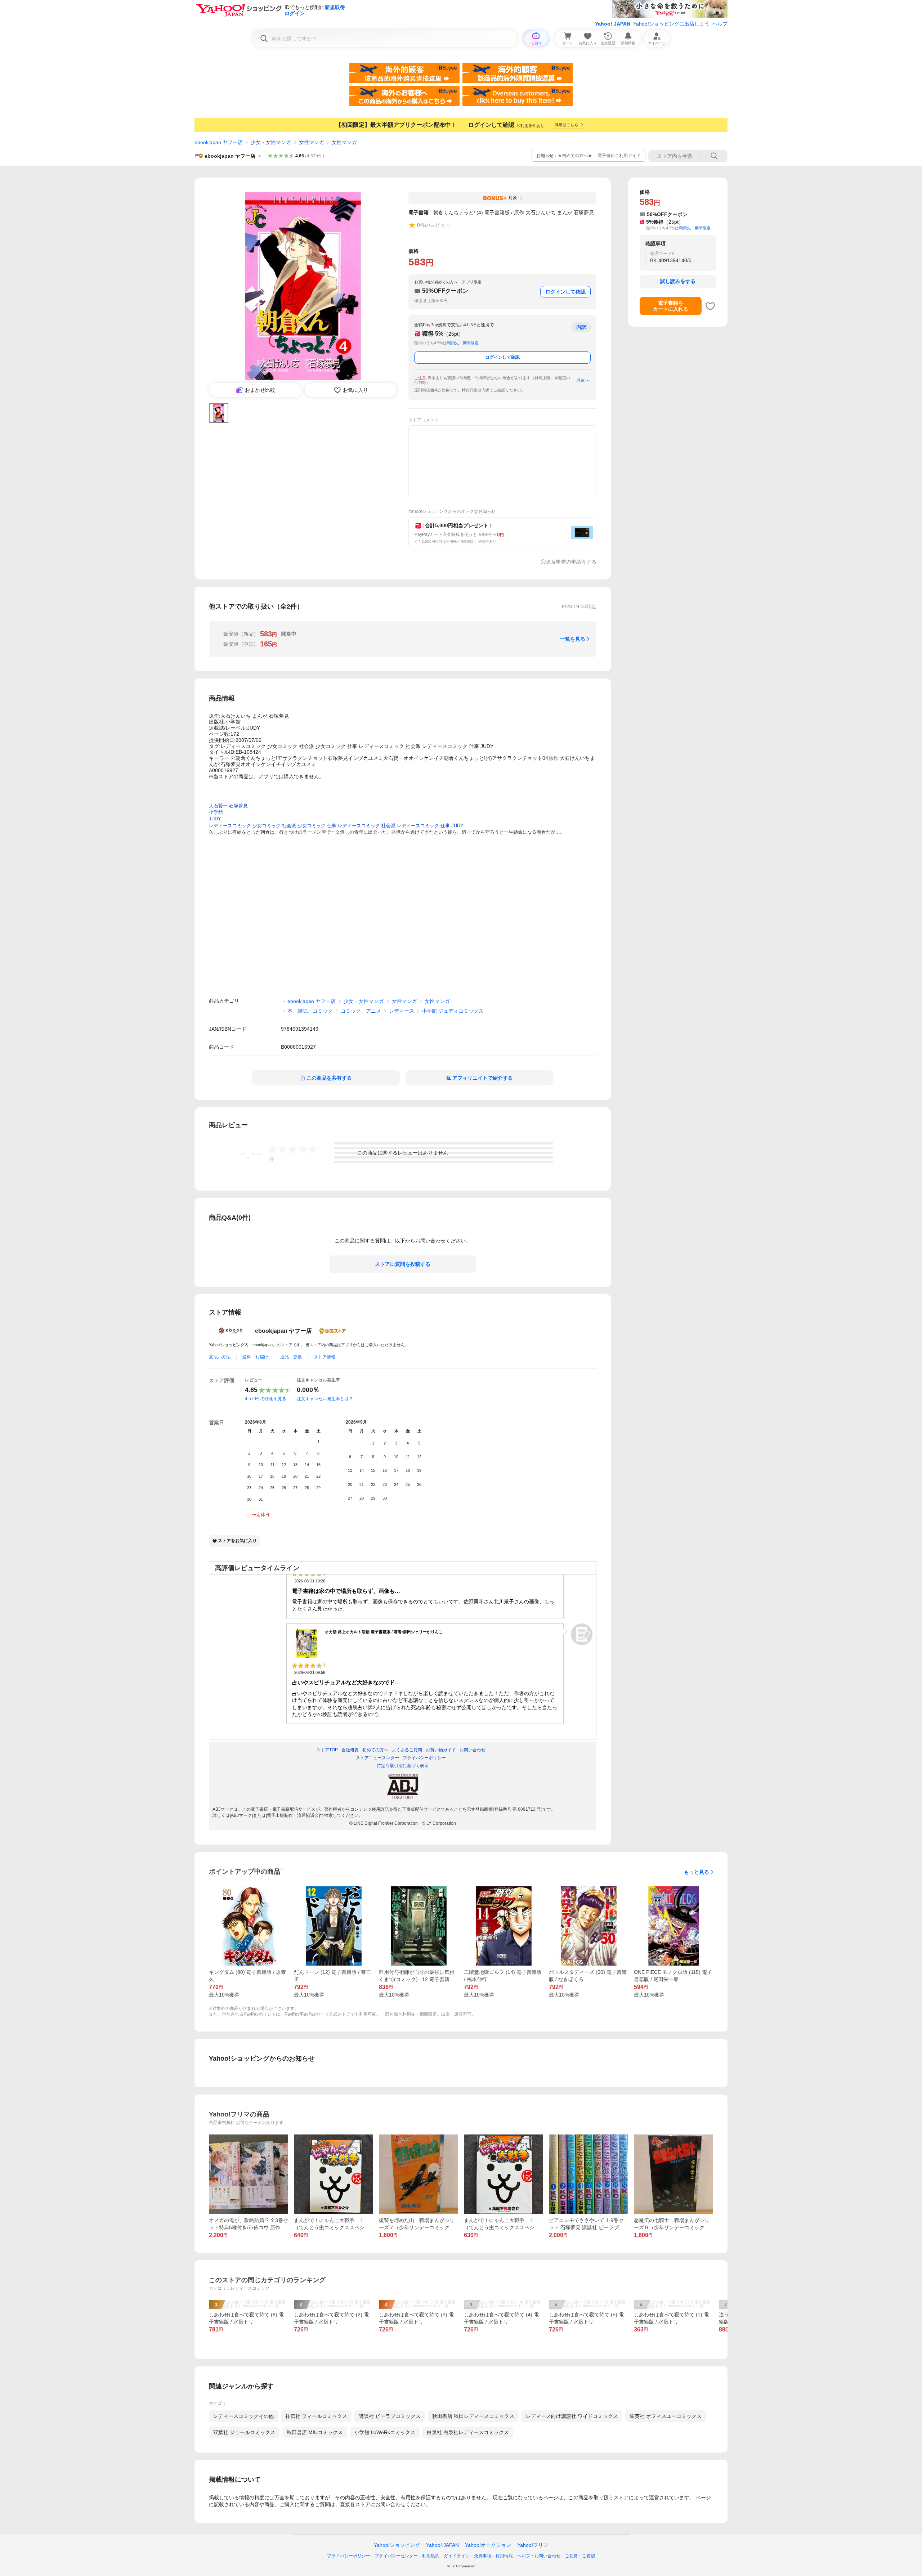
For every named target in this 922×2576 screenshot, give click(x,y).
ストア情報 (325, 1357)
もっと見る (697, 1872)
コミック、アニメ (361, 1011)
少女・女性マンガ (271, 142)
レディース (402, 1011)
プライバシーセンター (396, 2556)
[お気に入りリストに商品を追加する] (710, 306)
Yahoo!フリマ (533, 2545)
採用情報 (504, 2556)
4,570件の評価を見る (266, 1399)
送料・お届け (255, 1357)
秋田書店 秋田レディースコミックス (473, 2416)
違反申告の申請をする (571, 562)
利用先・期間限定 (463, 343)
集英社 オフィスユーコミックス (666, 2416)
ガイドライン (457, 2556)
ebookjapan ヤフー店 (219, 142)
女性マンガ (312, 142)
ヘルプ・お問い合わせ (539, 2556)
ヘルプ (720, 24)
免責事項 (483, 2556)
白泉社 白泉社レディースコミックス (468, 2432)
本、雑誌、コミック (310, 1011)
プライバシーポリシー (349, 2556)
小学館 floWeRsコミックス (385, 2432)
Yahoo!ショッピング (397, 2545)
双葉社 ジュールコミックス (244, 2432)
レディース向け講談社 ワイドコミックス (572, 2416)
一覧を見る (573, 639)
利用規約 (431, 2556)
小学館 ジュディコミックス (453, 1011)
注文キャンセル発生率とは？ (325, 1399)
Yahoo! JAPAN (613, 24)
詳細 (581, 380)
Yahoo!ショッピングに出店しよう (671, 24)
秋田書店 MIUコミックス (315, 2432)
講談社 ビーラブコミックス (390, 2416)
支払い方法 (220, 1357)
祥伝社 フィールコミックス (316, 2416)
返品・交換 (291, 1357)
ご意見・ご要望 (580, 2556)
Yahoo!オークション (488, 2545)
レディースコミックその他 (243, 2416)
